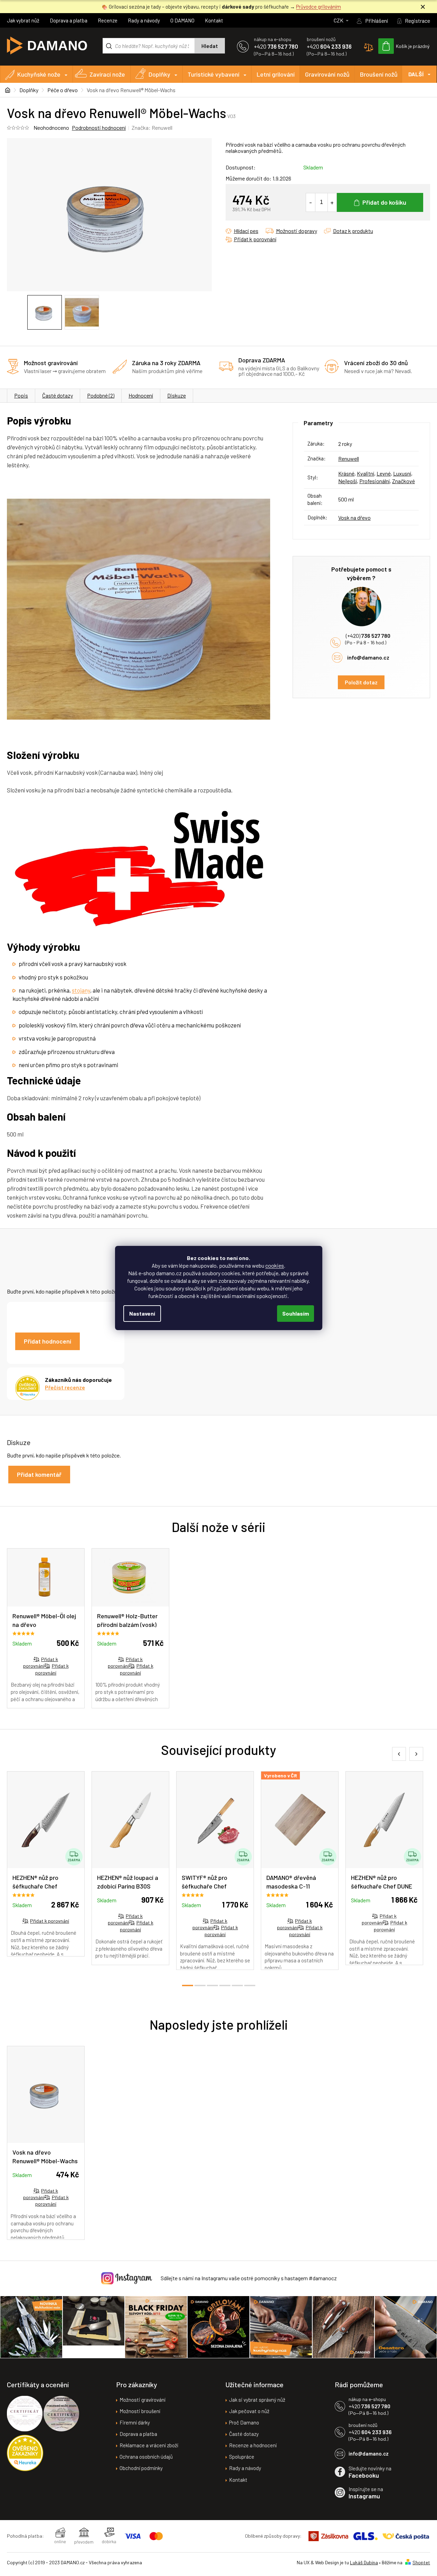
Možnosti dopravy (297, 231)
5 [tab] (237, 1985)
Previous (399, 1754)
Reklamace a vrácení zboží (149, 2445)
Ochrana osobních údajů (146, 2457)
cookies (275, 1265)
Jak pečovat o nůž (249, 2411)
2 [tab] (200, 1985)
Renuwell (349, 458)
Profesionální (374, 481)
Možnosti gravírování (142, 2400)
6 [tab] (250, 1985)
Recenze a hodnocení (253, 2445)
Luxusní (402, 473)
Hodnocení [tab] (141, 395)
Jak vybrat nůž (23, 20)
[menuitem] (36, 74)
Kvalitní (365, 473)
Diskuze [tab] (177, 395)
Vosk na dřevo (354, 518)
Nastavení (142, 1313)
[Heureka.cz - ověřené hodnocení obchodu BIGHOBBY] (25, 2453)
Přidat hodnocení (47, 1341)
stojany (81, 990)
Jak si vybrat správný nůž (257, 2400)
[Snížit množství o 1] (311, 202)
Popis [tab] (21, 395)
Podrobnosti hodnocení (99, 128)
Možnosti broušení (140, 2411)
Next (416, 1754)
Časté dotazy (58, 395)
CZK (339, 20)
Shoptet (421, 2562)
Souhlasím (296, 1313)
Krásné (346, 473)
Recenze (108, 20)
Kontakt (214, 20)
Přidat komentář (39, 1474)
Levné (384, 473)
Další (416, 74)
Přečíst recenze (65, 1387)
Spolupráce (242, 2457)
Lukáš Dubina (364, 2562)
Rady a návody (144, 20)
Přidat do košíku (384, 202)
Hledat (210, 46)
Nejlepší (348, 481)
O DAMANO (182, 20)
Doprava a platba (69, 20)
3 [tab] (212, 1985)
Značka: (152, 128)
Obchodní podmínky (141, 2468)
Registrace (417, 21)
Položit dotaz (361, 682)
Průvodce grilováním (319, 7)
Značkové (403, 481)
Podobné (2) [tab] (101, 395)
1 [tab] (188, 1985)
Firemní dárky (135, 2422)
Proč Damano (244, 2422)
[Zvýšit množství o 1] (332, 202)
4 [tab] (225, 1985)
